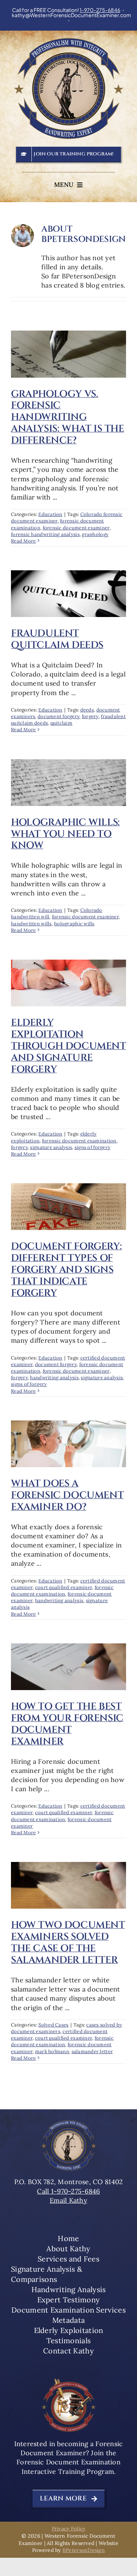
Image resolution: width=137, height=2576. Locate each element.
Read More (23, 541)
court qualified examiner (64, 1587)
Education (50, 514)
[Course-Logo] (69, 2381)
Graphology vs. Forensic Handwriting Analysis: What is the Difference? (68, 417)
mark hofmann (52, 2051)
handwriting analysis (54, 1378)
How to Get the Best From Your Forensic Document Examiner (67, 1724)
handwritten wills (31, 924)
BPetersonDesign (84, 2550)
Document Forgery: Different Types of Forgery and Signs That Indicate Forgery (66, 1270)
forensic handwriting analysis (45, 534)
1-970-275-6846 (100, 10)
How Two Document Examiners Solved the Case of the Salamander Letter (68, 1943)
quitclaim (61, 723)
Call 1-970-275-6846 (68, 2191)
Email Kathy (68, 2200)
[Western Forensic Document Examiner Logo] (69, 41)
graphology (95, 534)
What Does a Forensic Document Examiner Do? (67, 1495)
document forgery (58, 716)
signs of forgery (92, 1147)
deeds (87, 710)
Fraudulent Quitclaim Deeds (57, 639)
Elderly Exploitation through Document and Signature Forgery (68, 1046)
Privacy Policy (69, 2529)
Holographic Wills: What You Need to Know (65, 834)
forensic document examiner (76, 528)
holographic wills (74, 924)
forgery (90, 716)
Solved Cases (53, 2025)
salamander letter (92, 2051)
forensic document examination (79, 1141)
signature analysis (51, 1147)
